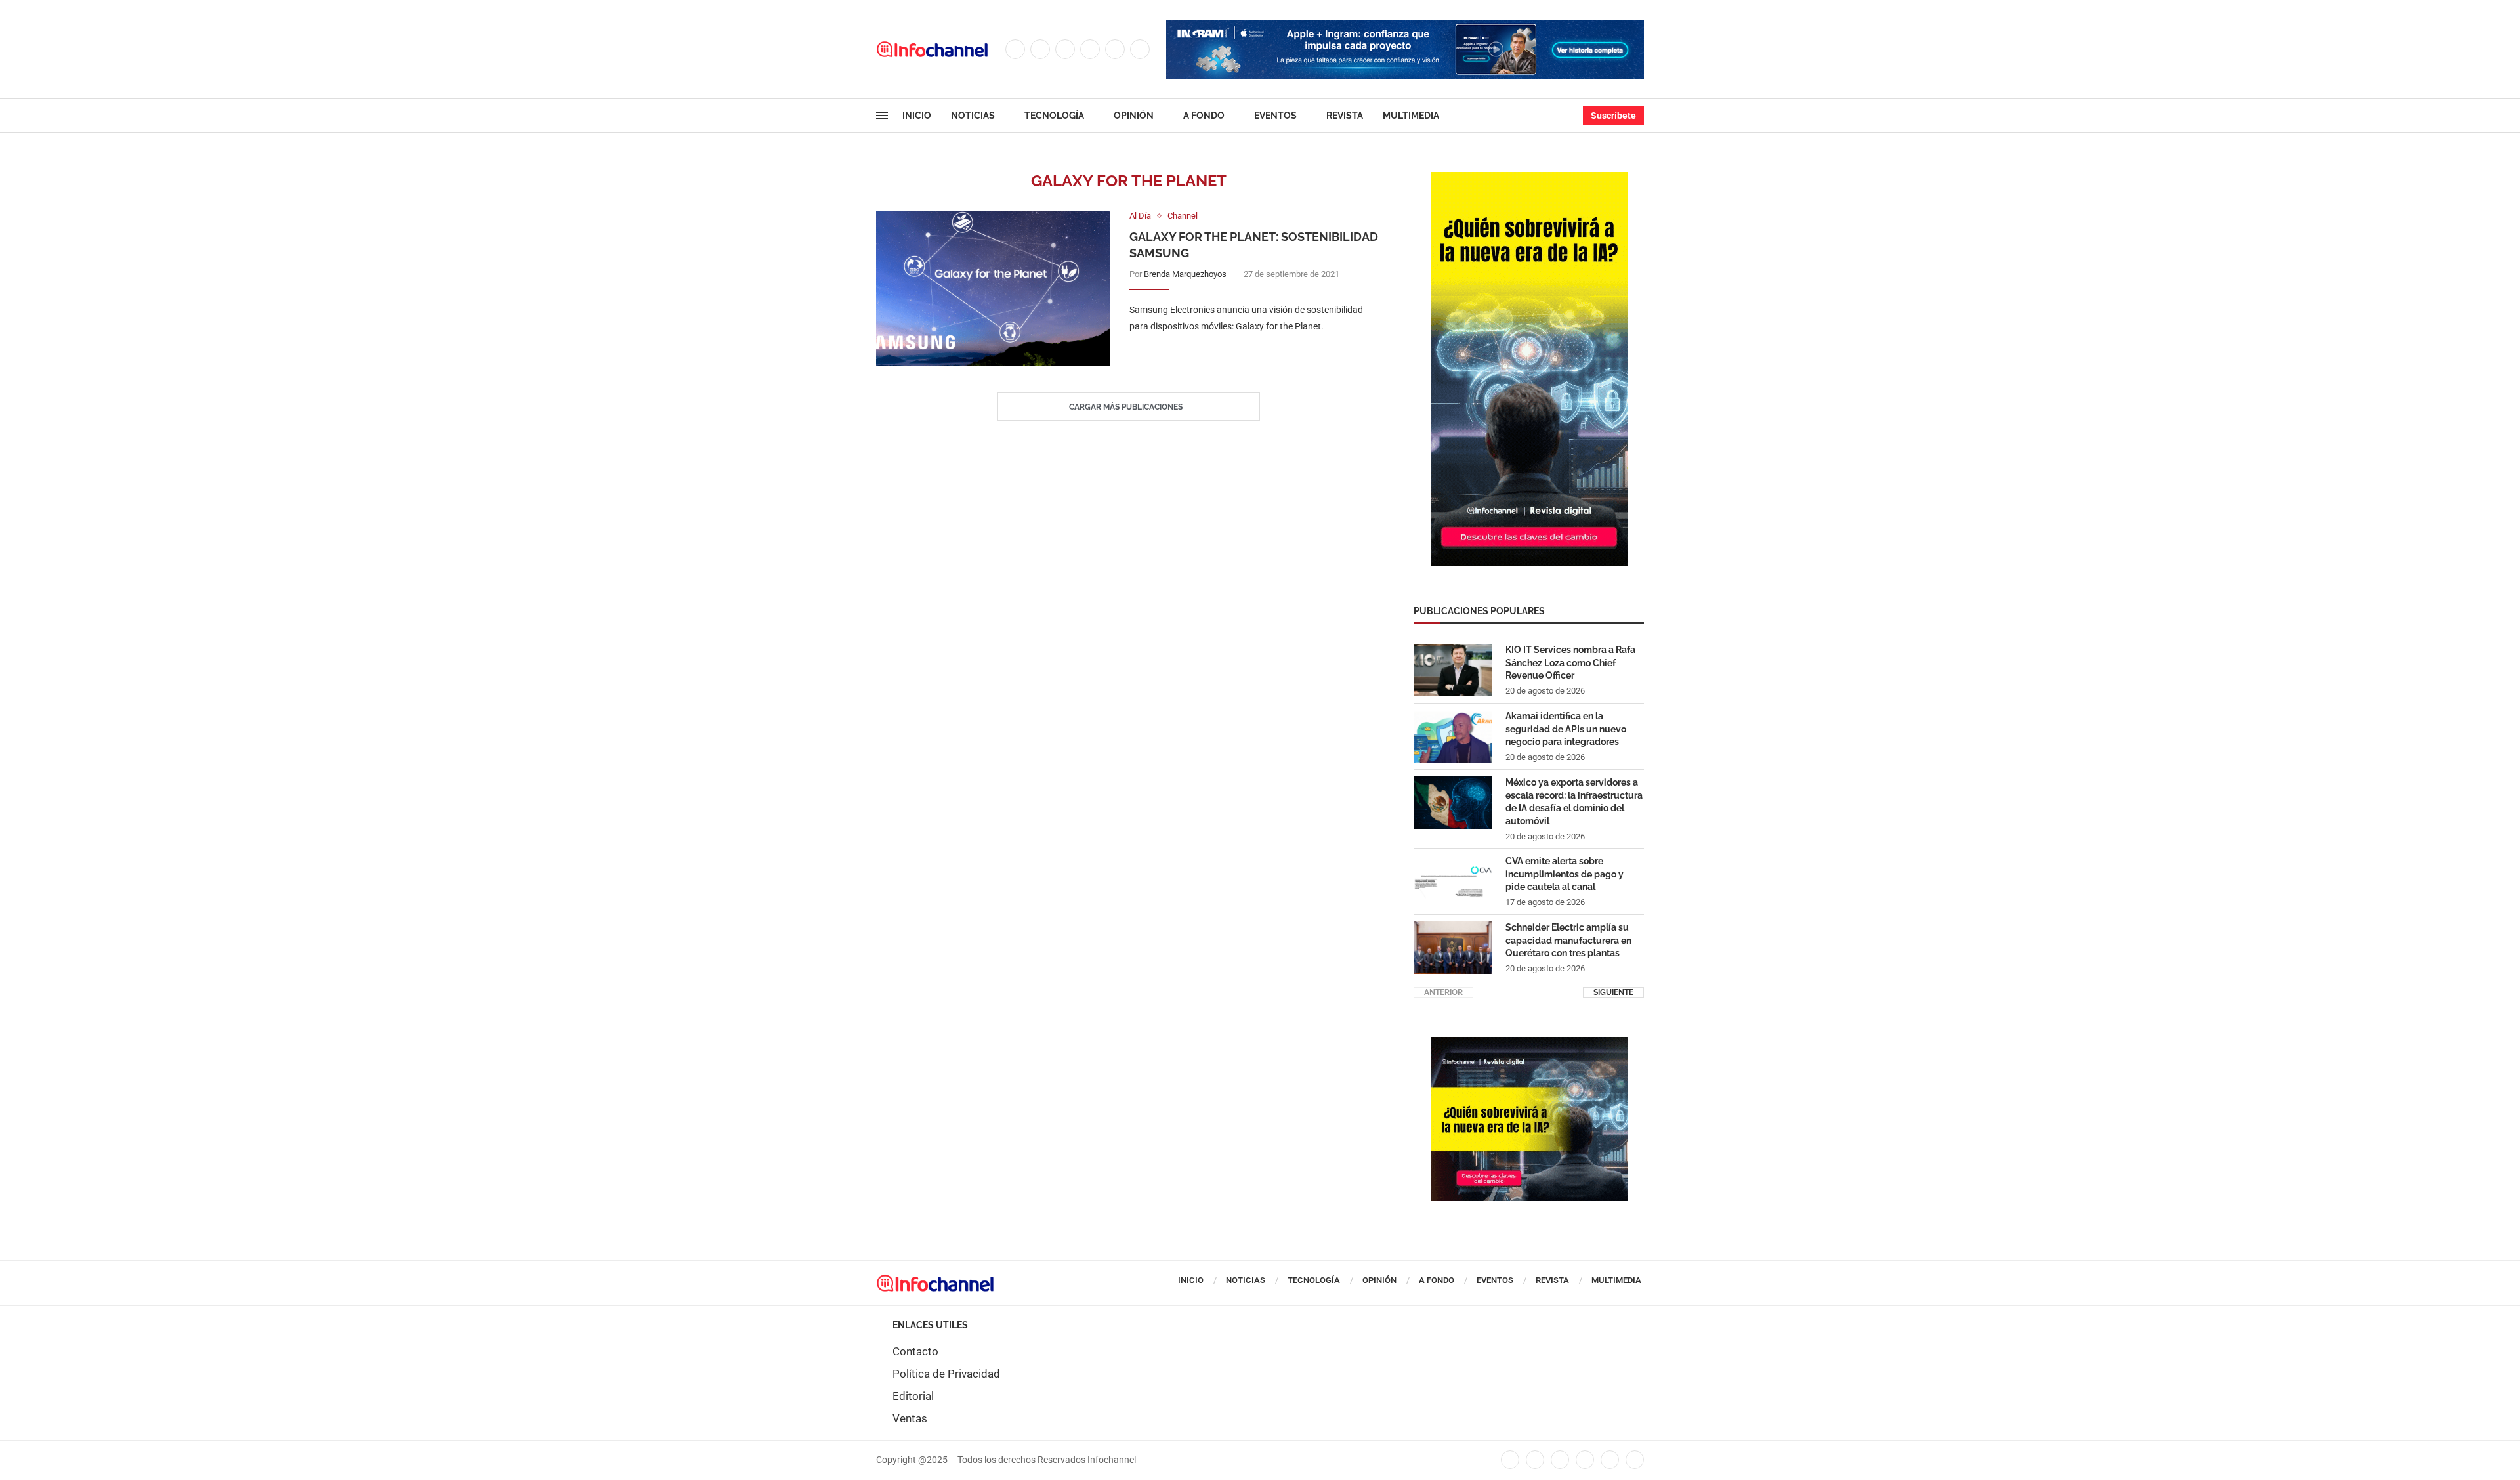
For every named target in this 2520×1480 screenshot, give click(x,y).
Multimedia (1411, 116)
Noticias (973, 116)
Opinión (1134, 116)
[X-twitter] (1535, 1460)
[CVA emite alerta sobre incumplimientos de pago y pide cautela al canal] (1453, 881)
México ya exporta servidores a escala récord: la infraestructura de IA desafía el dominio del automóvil (1574, 802)
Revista (1345, 116)
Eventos (1275, 116)
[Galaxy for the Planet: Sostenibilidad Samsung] (993, 288)
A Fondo (1204, 116)
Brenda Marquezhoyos (1185, 274)
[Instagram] (1065, 49)
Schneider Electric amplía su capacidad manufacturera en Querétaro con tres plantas (1568, 940)
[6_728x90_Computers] (1405, 26)
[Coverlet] (1529, 179)
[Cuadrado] (1529, 1044)
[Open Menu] (882, 116)
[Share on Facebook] (1242, 353)
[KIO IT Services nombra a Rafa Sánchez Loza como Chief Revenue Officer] (1453, 670)
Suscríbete (1613, 116)
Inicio (917, 116)
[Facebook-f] (1510, 1460)
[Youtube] (1115, 49)
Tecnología (1054, 116)
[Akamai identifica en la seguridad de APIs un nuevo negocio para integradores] (1453, 736)
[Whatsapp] (1140, 49)
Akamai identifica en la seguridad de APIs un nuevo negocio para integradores (1566, 729)
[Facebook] (1015, 49)
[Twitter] (1040, 49)
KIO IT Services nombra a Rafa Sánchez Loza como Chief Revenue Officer (1570, 663)
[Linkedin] (1090, 49)
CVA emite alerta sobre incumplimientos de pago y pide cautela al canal (1564, 874)
